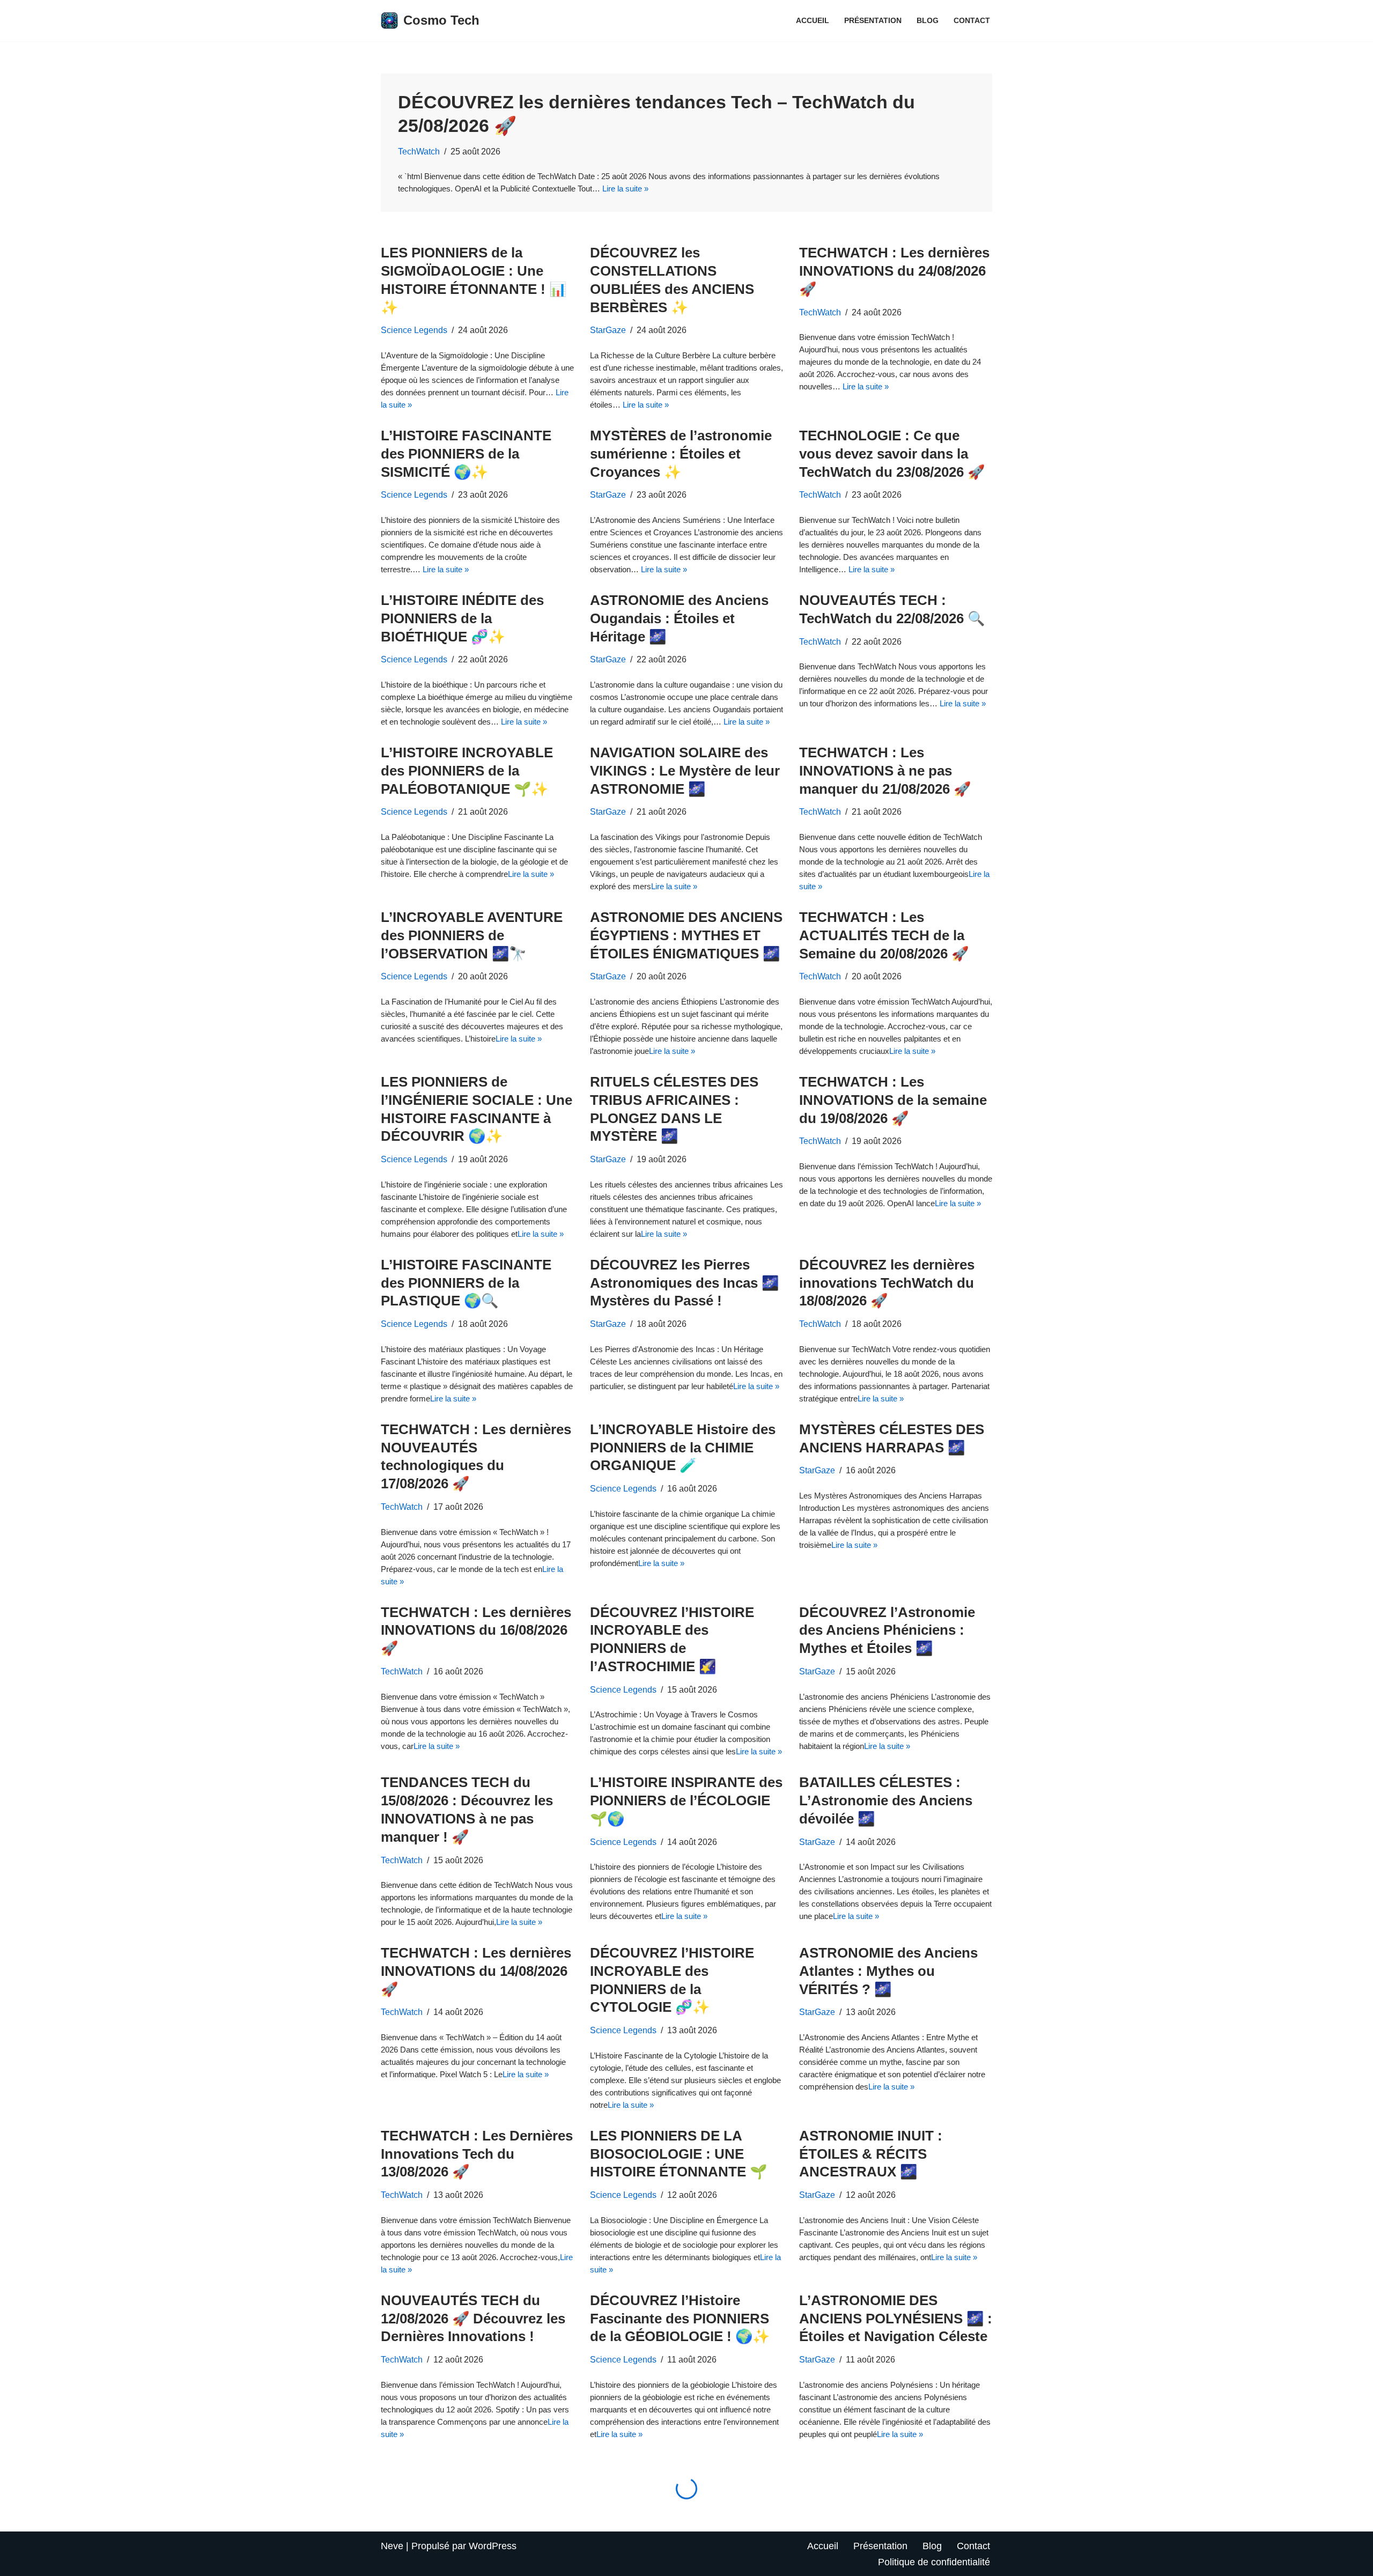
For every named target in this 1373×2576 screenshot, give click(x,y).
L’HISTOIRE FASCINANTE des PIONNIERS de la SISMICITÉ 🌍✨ (466, 454)
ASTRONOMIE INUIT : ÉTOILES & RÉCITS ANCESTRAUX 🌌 (871, 2154)
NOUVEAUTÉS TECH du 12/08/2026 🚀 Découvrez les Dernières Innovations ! (473, 2319)
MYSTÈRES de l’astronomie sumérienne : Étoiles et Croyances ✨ (681, 454)
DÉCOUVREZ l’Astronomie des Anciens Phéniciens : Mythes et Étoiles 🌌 (887, 1630)
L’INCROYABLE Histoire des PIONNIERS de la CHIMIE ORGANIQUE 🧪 (683, 1448)
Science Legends (414, 330)
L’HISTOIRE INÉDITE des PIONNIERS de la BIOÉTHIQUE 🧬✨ (462, 618)
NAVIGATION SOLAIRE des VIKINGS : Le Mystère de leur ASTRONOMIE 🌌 (685, 771)
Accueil (813, 20)
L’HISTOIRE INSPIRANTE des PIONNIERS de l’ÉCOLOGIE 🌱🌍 (686, 1800)
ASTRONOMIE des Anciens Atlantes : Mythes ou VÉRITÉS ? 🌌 (888, 1971)
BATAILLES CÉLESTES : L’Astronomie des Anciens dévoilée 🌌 (886, 1800)
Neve (392, 2546)
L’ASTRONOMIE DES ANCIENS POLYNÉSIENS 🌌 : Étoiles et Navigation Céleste (896, 2319)
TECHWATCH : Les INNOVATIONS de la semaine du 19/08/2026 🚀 (893, 1100)
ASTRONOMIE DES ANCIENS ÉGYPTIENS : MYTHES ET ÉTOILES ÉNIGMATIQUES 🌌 (686, 935)
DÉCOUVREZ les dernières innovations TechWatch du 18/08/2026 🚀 (887, 1283)
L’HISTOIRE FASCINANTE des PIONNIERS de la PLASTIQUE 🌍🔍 (466, 1283)
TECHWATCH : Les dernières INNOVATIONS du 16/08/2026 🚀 (476, 1630)
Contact (972, 20)
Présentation (873, 20)
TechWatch (419, 151)
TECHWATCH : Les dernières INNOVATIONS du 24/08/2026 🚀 (894, 271)
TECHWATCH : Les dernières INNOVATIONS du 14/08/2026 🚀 (476, 1971)
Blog (928, 20)
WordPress (493, 2546)
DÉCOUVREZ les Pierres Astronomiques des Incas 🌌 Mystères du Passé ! (684, 1283)
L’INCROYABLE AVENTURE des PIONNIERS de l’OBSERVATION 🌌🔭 (472, 935)
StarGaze (608, 330)
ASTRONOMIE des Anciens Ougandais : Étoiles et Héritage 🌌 (679, 618)
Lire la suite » (625, 189)
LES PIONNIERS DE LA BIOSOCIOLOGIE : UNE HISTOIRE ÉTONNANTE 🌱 (678, 2154)
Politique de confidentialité (934, 2562)
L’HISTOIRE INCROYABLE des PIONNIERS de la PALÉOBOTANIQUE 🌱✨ (467, 771)
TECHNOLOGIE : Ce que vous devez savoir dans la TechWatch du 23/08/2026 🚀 (892, 454)
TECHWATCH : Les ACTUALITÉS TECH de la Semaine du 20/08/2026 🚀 (884, 935)
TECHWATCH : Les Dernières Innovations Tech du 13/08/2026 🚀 (477, 2154)
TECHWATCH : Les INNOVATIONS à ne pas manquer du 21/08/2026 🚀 (885, 771)
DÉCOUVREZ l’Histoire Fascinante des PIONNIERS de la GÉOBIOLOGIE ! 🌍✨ (680, 2319)
